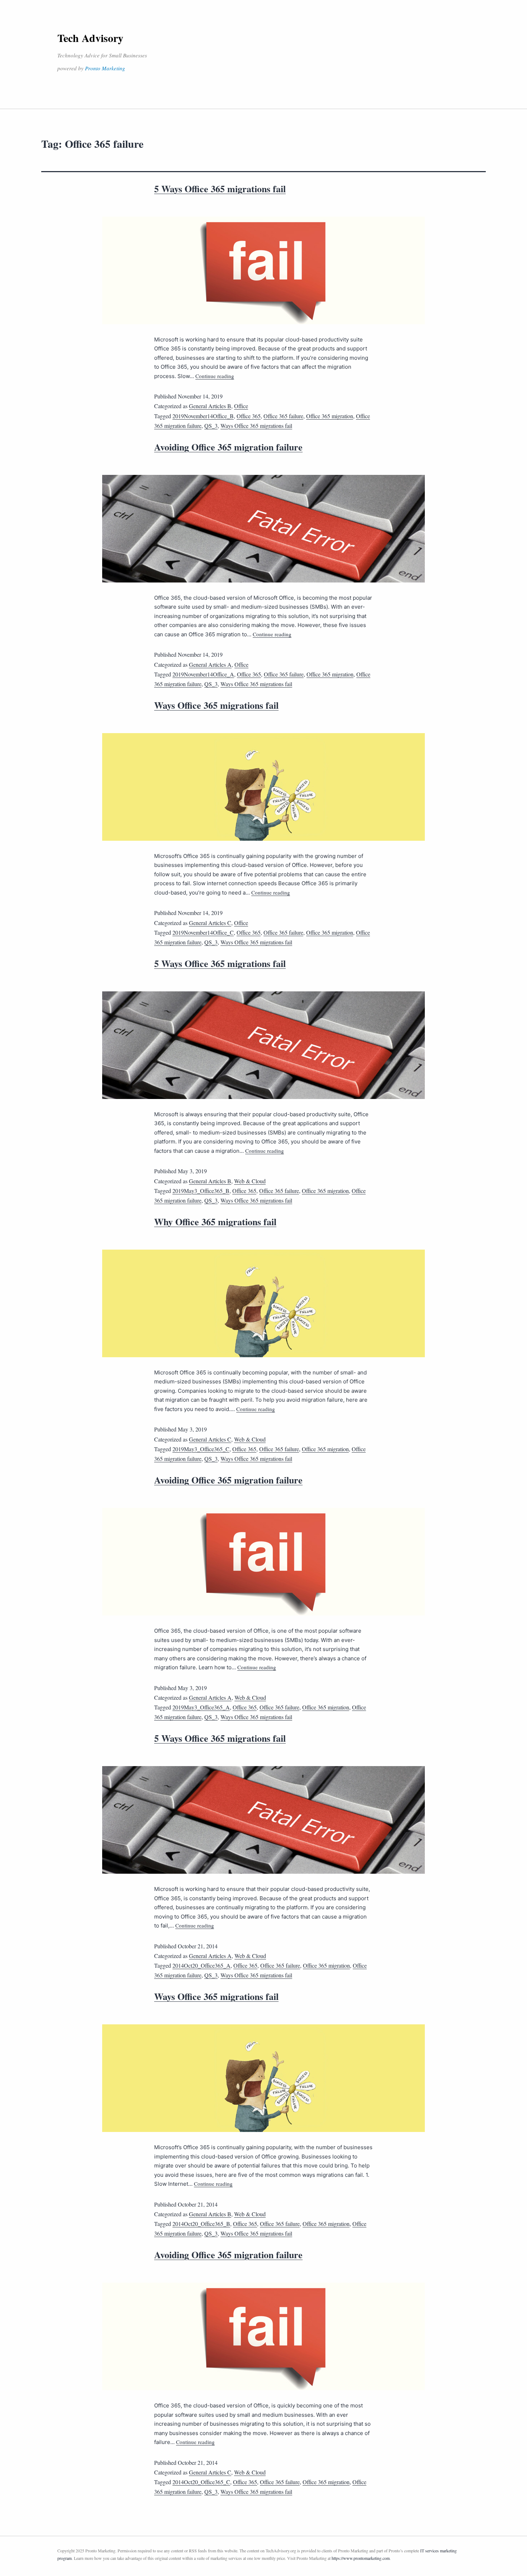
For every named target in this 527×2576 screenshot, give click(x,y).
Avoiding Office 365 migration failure (228, 447)
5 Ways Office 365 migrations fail (220, 189)
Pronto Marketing (105, 68)
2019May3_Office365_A (201, 1707)
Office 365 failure (283, 416)
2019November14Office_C (203, 932)
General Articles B (210, 406)
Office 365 (249, 416)
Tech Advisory (90, 38)
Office (241, 406)
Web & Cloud (250, 1181)
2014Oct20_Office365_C (201, 2482)
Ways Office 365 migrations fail (256, 426)
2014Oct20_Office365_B (201, 2224)
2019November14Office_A (203, 674)
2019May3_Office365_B (201, 1191)
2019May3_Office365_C (201, 1449)
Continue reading (215, 376)
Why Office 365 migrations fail (215, 1222)
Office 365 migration (330, 416)
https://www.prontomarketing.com (361, 2558)
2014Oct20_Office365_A (201, 1965)
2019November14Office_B (203, 416)
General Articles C (210, 923)
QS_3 (211, 426)
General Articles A (210, 664)
